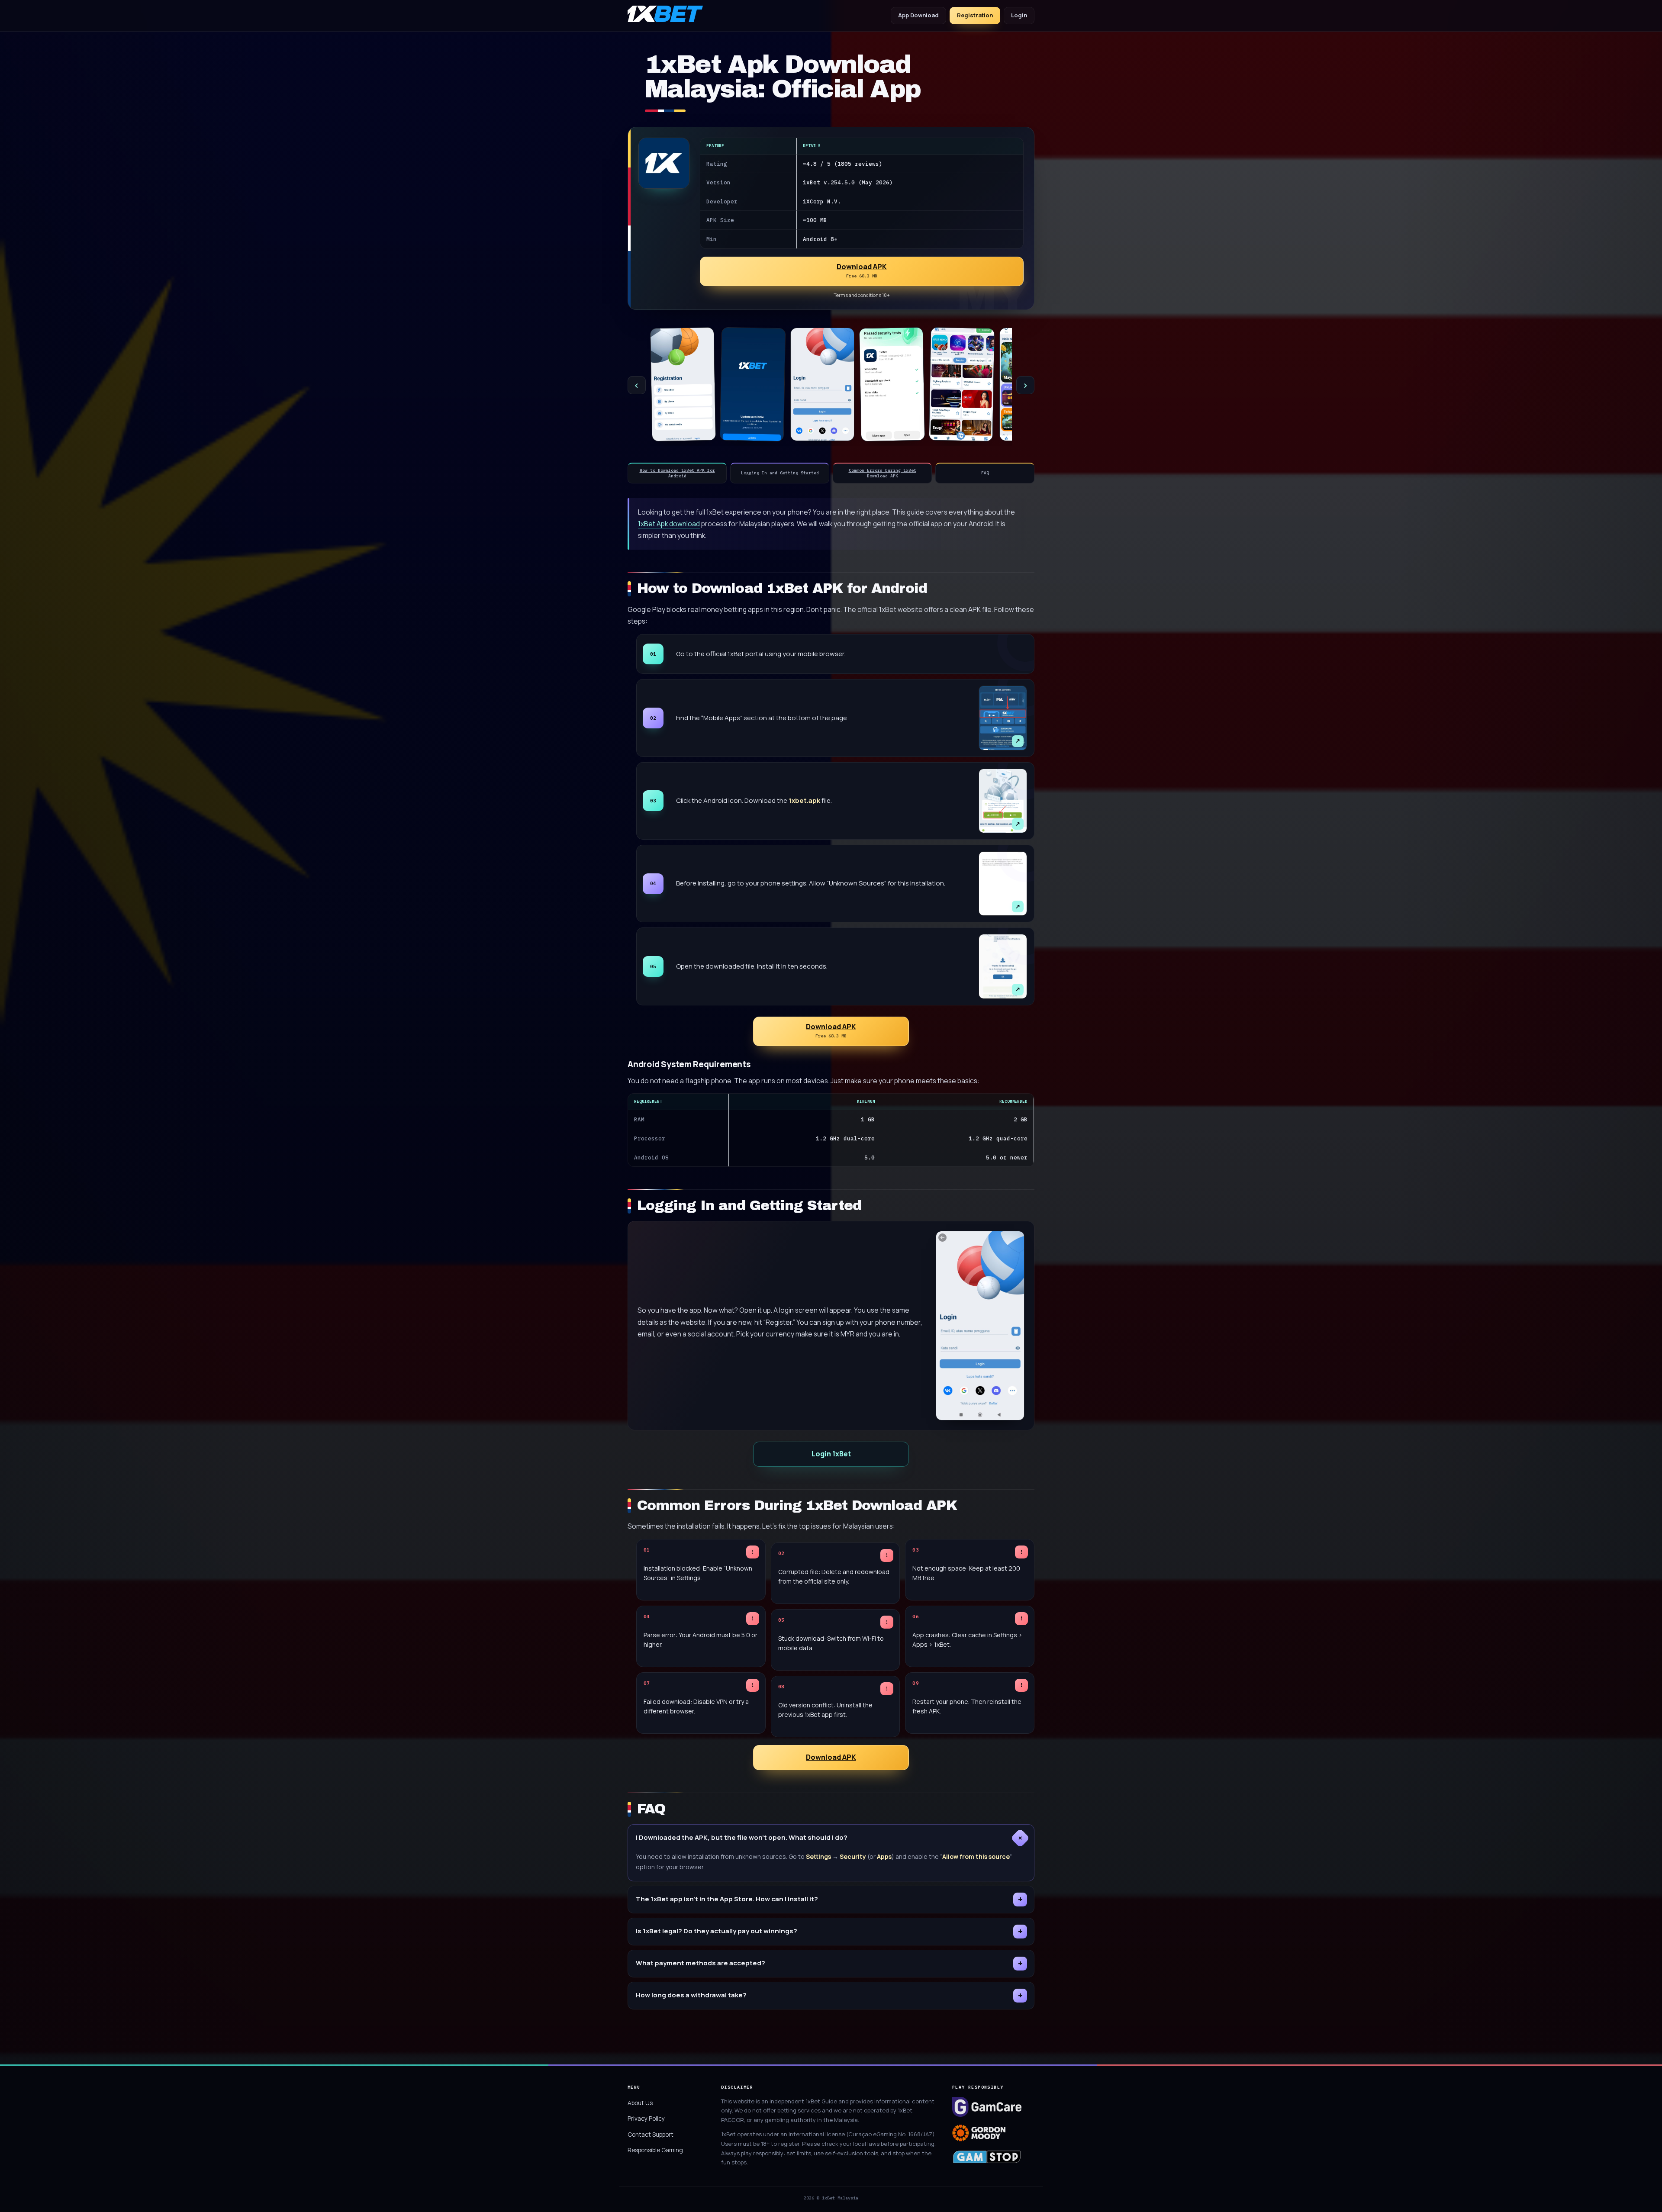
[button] (862, 271)
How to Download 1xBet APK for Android (677, 473)
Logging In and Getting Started (780, 473)
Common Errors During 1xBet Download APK (883, 473)
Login (1019, 15)
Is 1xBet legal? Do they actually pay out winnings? (717, 1931)
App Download (918, 15)
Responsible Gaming (655, 2150)
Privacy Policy (646, 2119)
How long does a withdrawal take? (691, 1995)
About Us (640, 2103)
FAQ (985, 473)
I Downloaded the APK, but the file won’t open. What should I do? (742, 1837)
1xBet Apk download (669, 524)
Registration (975, 15)
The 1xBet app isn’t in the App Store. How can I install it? (727, 1899)
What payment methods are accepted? (701, 1963)
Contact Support (651, 2135)
